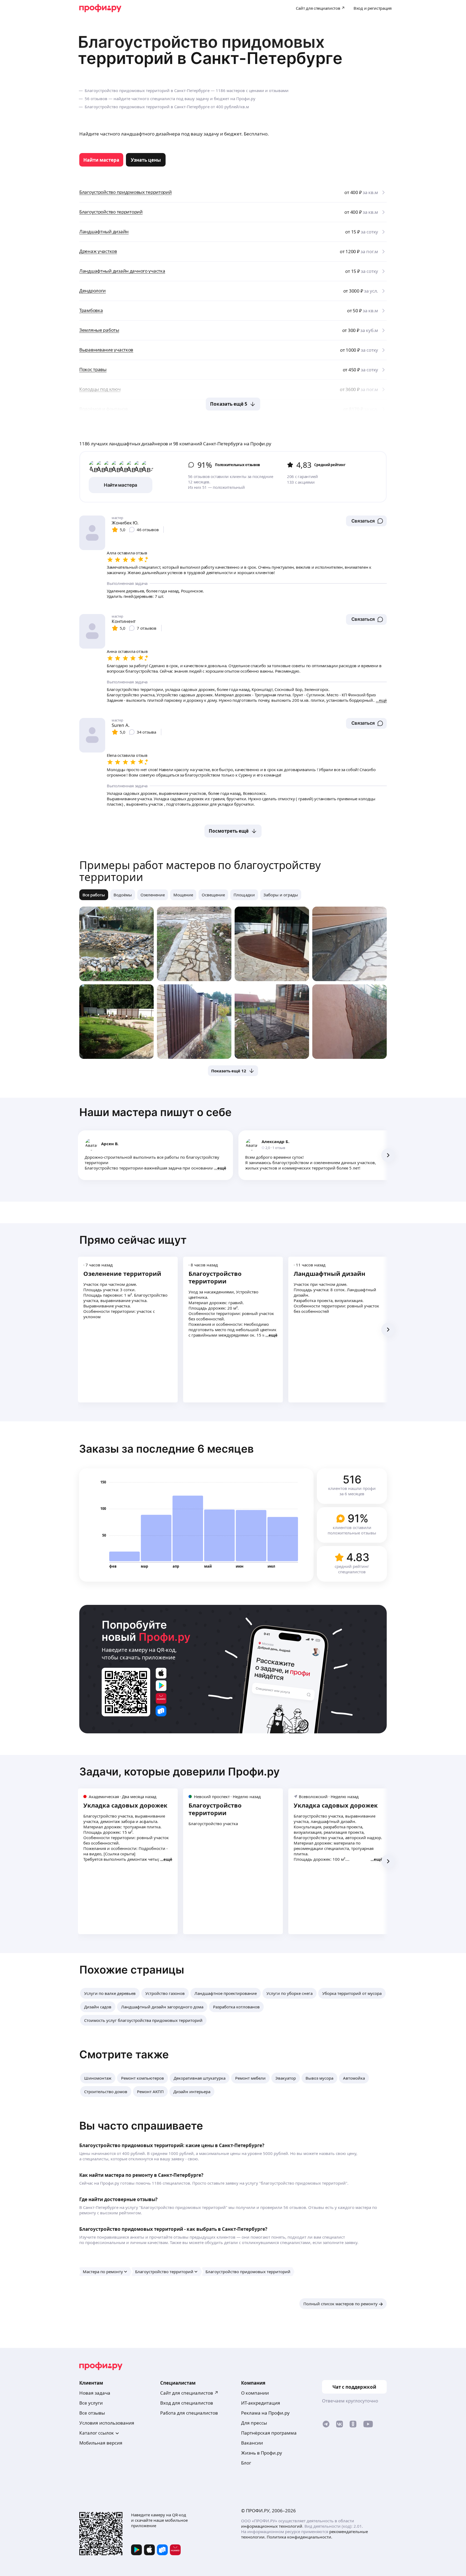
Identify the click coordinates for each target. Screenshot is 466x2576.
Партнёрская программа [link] (269, 2433)
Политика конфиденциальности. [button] (299, 2537)
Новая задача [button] (95, 2393)
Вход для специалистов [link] (187, 2403)
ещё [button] (222, 1168)
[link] (101, 160)
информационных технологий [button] (272, 2526)
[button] (366, 521)
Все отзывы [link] (92, 2413)
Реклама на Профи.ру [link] (265, 2413)
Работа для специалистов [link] (189, 2413)
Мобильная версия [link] (101, 2443)
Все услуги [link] (91, 2403)
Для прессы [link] (254, 2423)
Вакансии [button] (252, 2443)
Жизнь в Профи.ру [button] (262, 2453)
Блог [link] (246, 2463)
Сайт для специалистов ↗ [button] (189, 2393)
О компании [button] (255, 2393)
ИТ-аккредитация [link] (261, 2403)
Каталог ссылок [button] (97, 2433)
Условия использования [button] (107, 2423)
